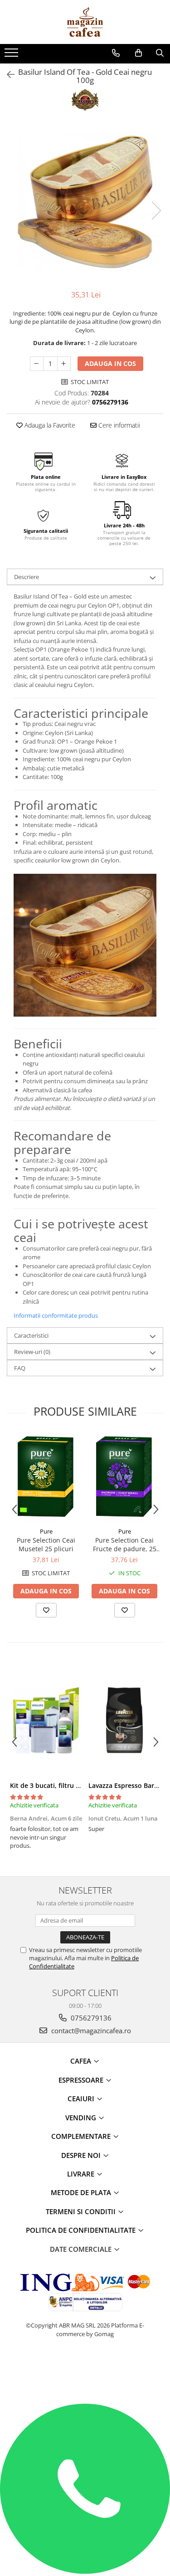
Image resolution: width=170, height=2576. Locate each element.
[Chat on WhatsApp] (85, 2571)
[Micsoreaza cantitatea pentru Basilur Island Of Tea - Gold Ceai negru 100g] (37, 364)
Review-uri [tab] (32, 1352)
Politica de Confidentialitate (82, 2230)
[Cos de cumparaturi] (138, 53)
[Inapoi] (7, 75)
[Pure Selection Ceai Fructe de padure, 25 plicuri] (124, 1478)
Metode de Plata (82, 2192)
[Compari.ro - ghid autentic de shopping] (85, 2369)
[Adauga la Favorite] (46, 1610)
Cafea (82, 2061)
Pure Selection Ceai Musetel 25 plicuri (46, 1544)
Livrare (82, 2174)
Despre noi (82, 2155)
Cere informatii (118, 425)
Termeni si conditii (82, 2211)
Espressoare (82, 2080)
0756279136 (90, 2018)
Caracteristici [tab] (31, 1335)
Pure (46, 1531)
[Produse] (12, 55)
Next (156, 211)
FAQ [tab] (20, 1368)
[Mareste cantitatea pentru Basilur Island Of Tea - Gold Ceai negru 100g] (64, 364)
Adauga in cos (110, 363)
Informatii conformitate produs (56, 1315)
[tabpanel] (85, 201)
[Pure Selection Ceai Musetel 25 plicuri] (46, 1478)
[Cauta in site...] (160, 53)
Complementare (82, 2136)
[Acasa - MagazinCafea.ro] (85, 22)
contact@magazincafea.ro (90, 2031)
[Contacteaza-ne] (116, 53)
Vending (82, 2118)
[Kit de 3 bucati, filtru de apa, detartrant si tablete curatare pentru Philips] (46, 1720)
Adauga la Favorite (49, 425)
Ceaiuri (82, 2099)
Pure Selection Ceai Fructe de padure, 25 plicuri (125, 1544)
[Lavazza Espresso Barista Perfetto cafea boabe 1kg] (124, 1720)
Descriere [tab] (27, 577)
